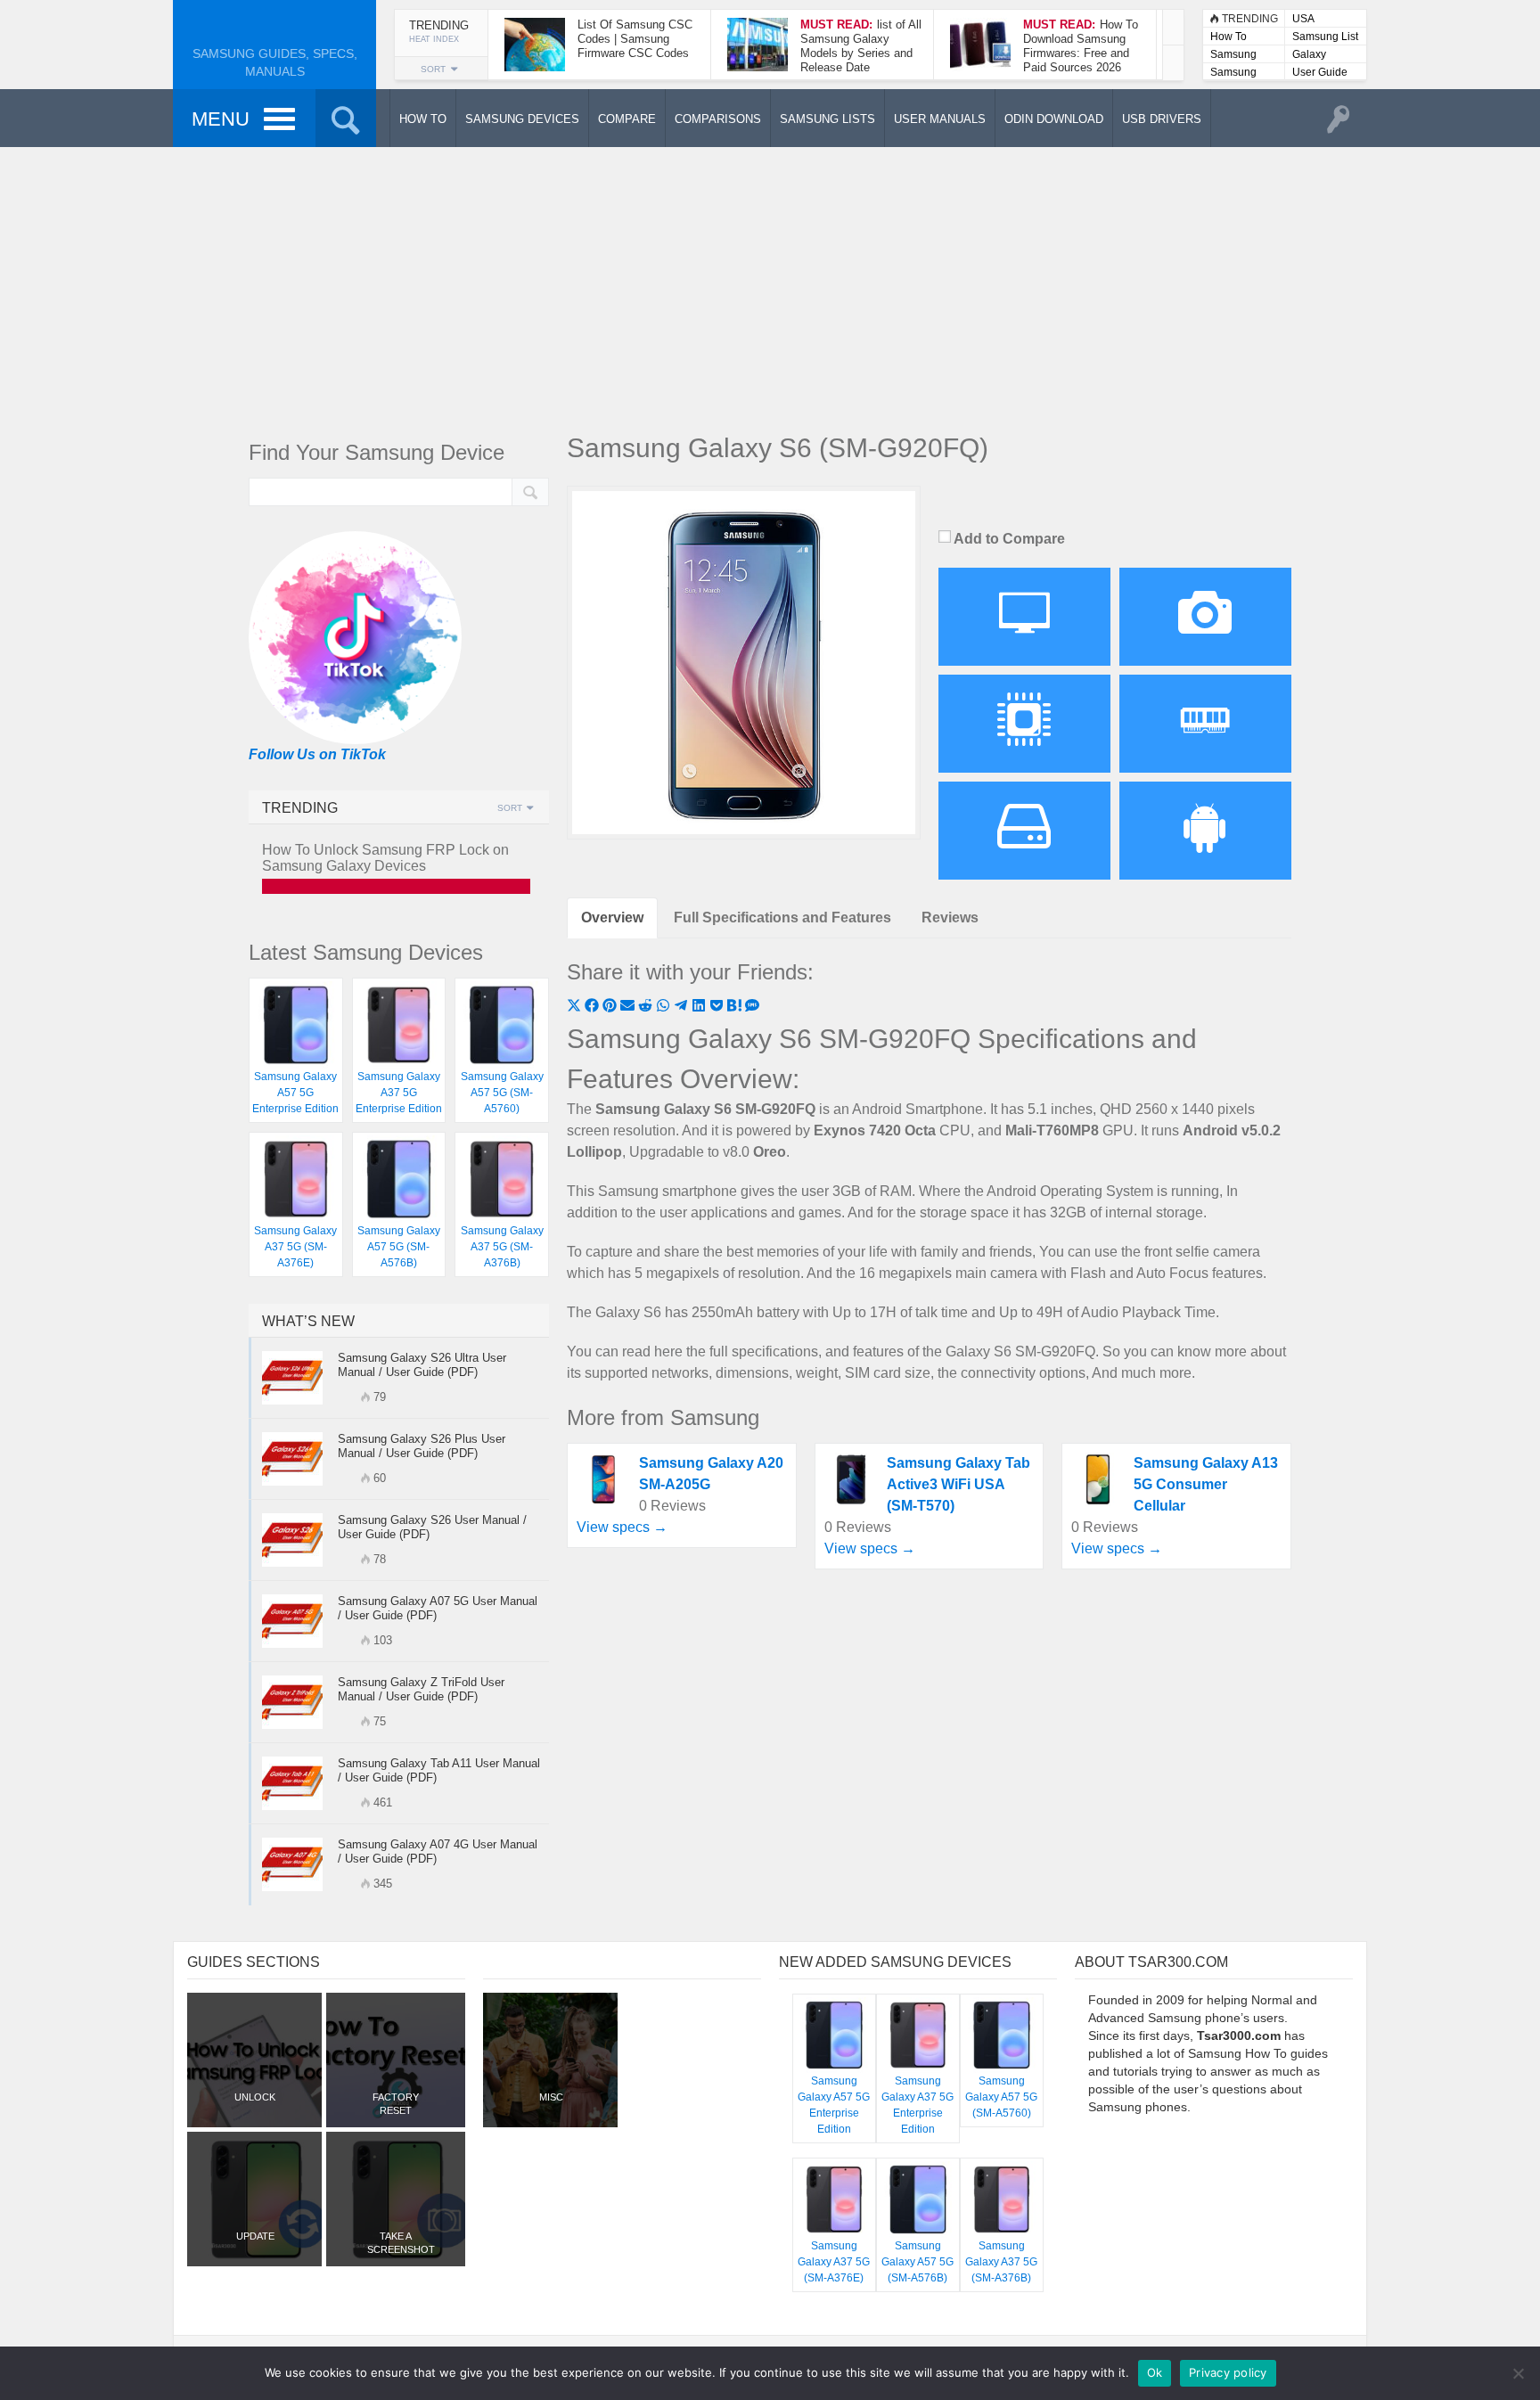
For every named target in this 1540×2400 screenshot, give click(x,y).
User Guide (1320, 72)
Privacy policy (1228, 2372)
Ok (1155, 2372)
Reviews (950, 917)
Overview (612, 917)
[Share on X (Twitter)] (576, 1008)
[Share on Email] (629, 1008)
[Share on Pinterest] (611, 1008)
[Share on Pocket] (718, 1008)
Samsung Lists (1233, 56)
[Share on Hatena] (736, 1008)
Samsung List (1325, 37)
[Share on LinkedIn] (700, 1008)
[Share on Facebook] (594, 1008)
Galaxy (1309, 54)
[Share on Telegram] (683, 1008)
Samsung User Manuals (1233, 74)
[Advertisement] (770, 285)
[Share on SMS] (752, 1008)
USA (1303, 19)
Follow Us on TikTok (317, 754)
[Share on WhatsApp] (665, 1008)
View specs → (622, 1527)
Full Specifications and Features (782, 917)
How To (1229, 37)
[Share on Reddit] (647, 1008)
